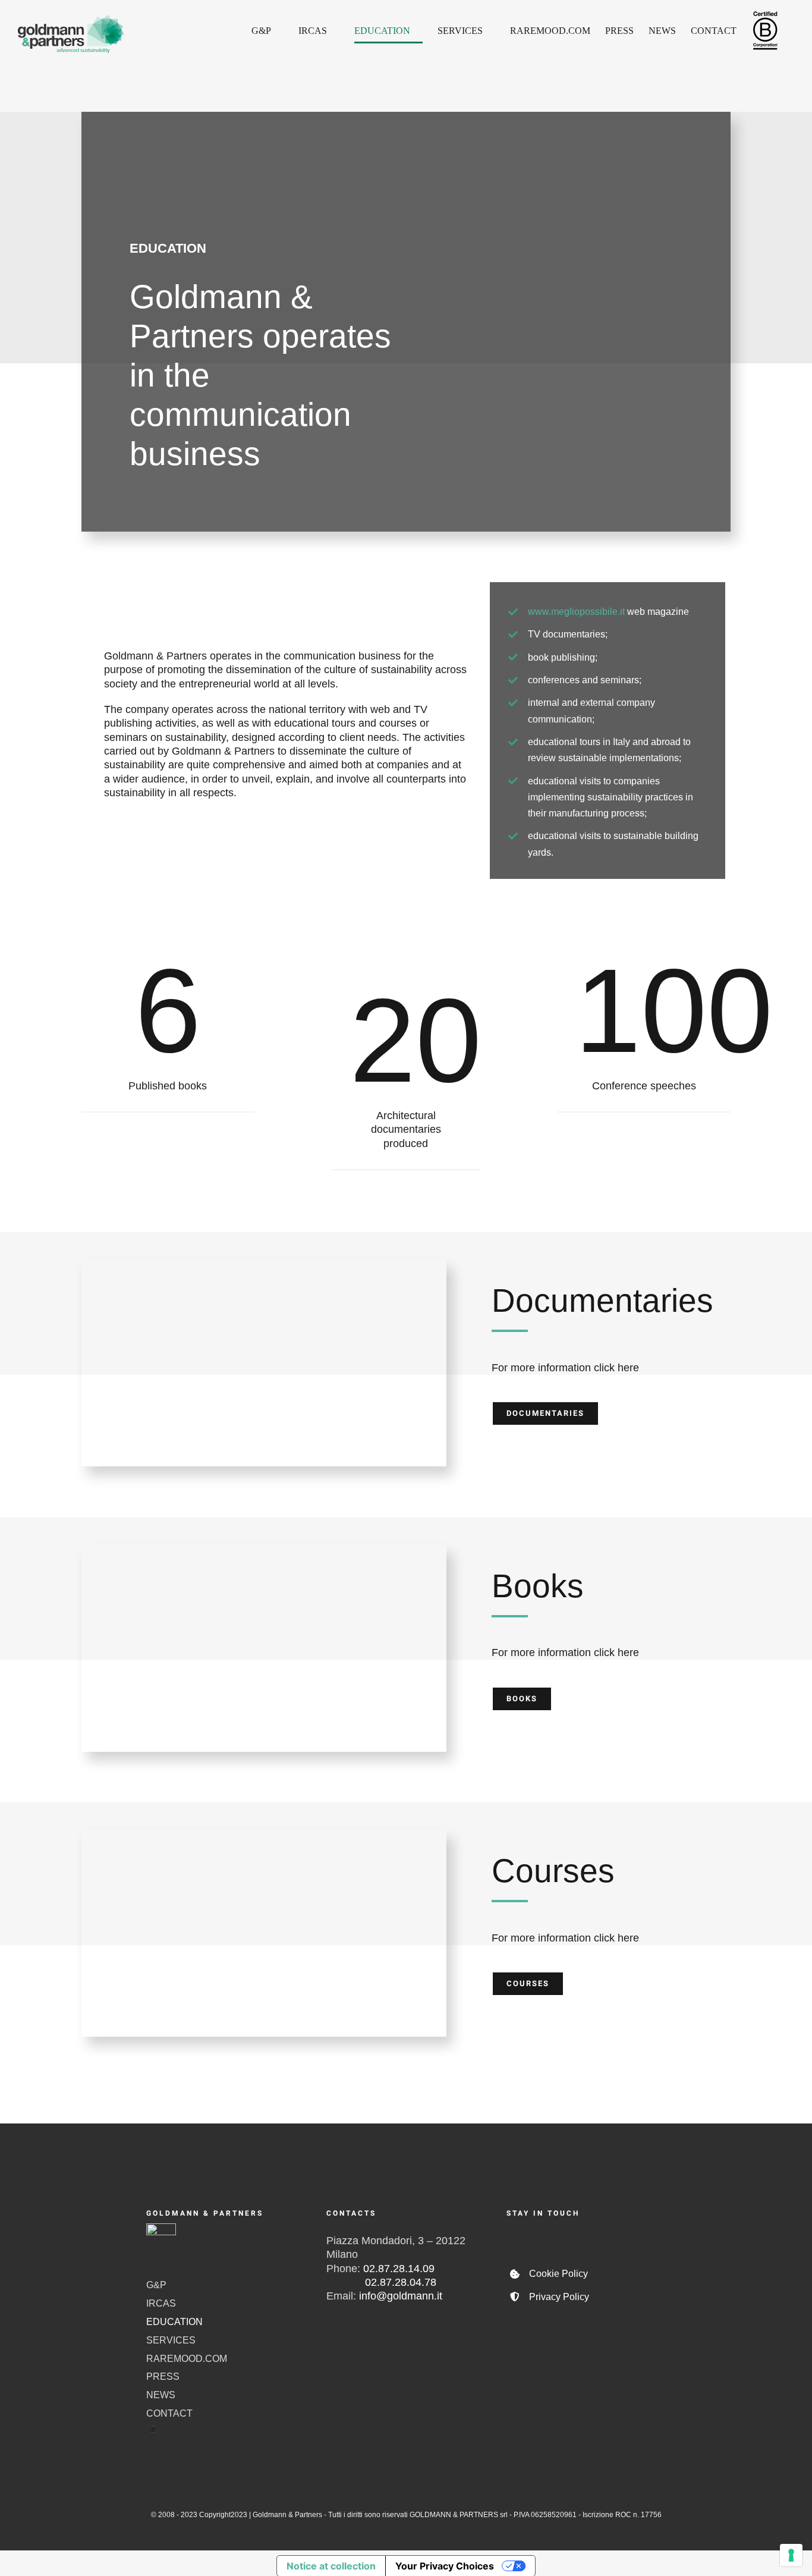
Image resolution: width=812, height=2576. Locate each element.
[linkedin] (643, 2239)
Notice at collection (331, 2566)
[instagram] (581, 2239)
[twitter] (550, 2239)
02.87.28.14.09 (399, 2269)
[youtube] (612, 2239)
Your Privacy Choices (445, 2566)
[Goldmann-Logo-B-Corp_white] (161, 2229)
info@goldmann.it (401, 2296)
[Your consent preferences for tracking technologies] (791, 2555)
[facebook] (519, 2239)
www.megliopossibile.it (576, 612)
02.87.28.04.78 (381, 2282)
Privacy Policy (559, 2297)
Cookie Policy (558, 2274)
